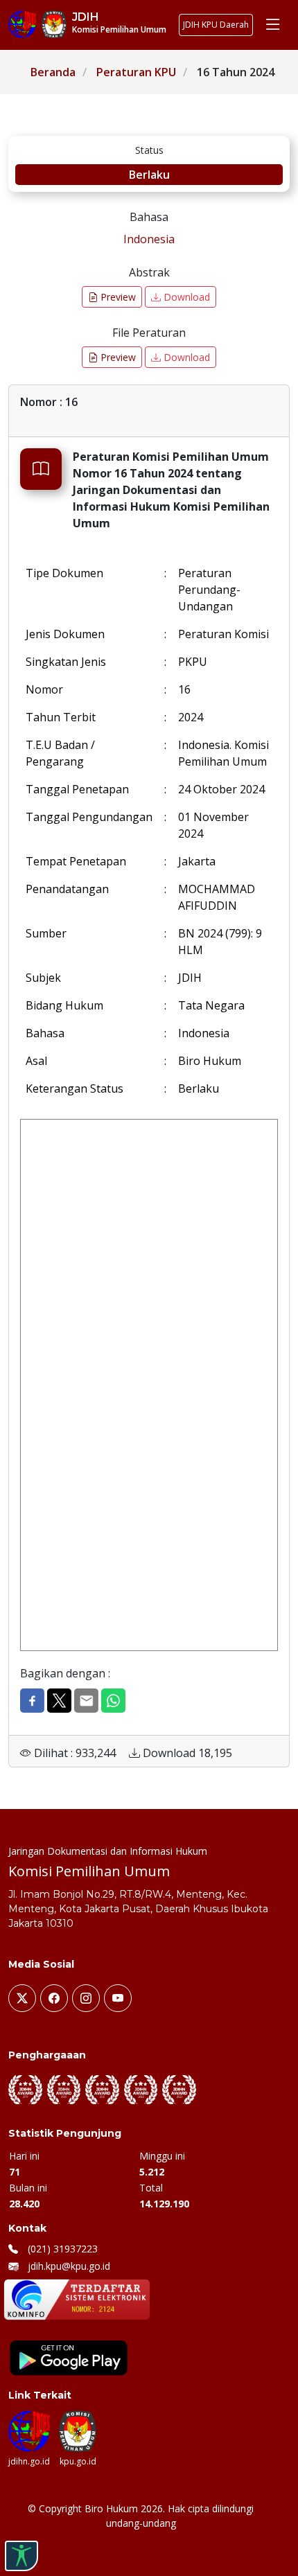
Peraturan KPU (136, 72)
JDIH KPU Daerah (216, 25)
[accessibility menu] (21, 2556)
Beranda (53, 72)
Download (185, 297)
